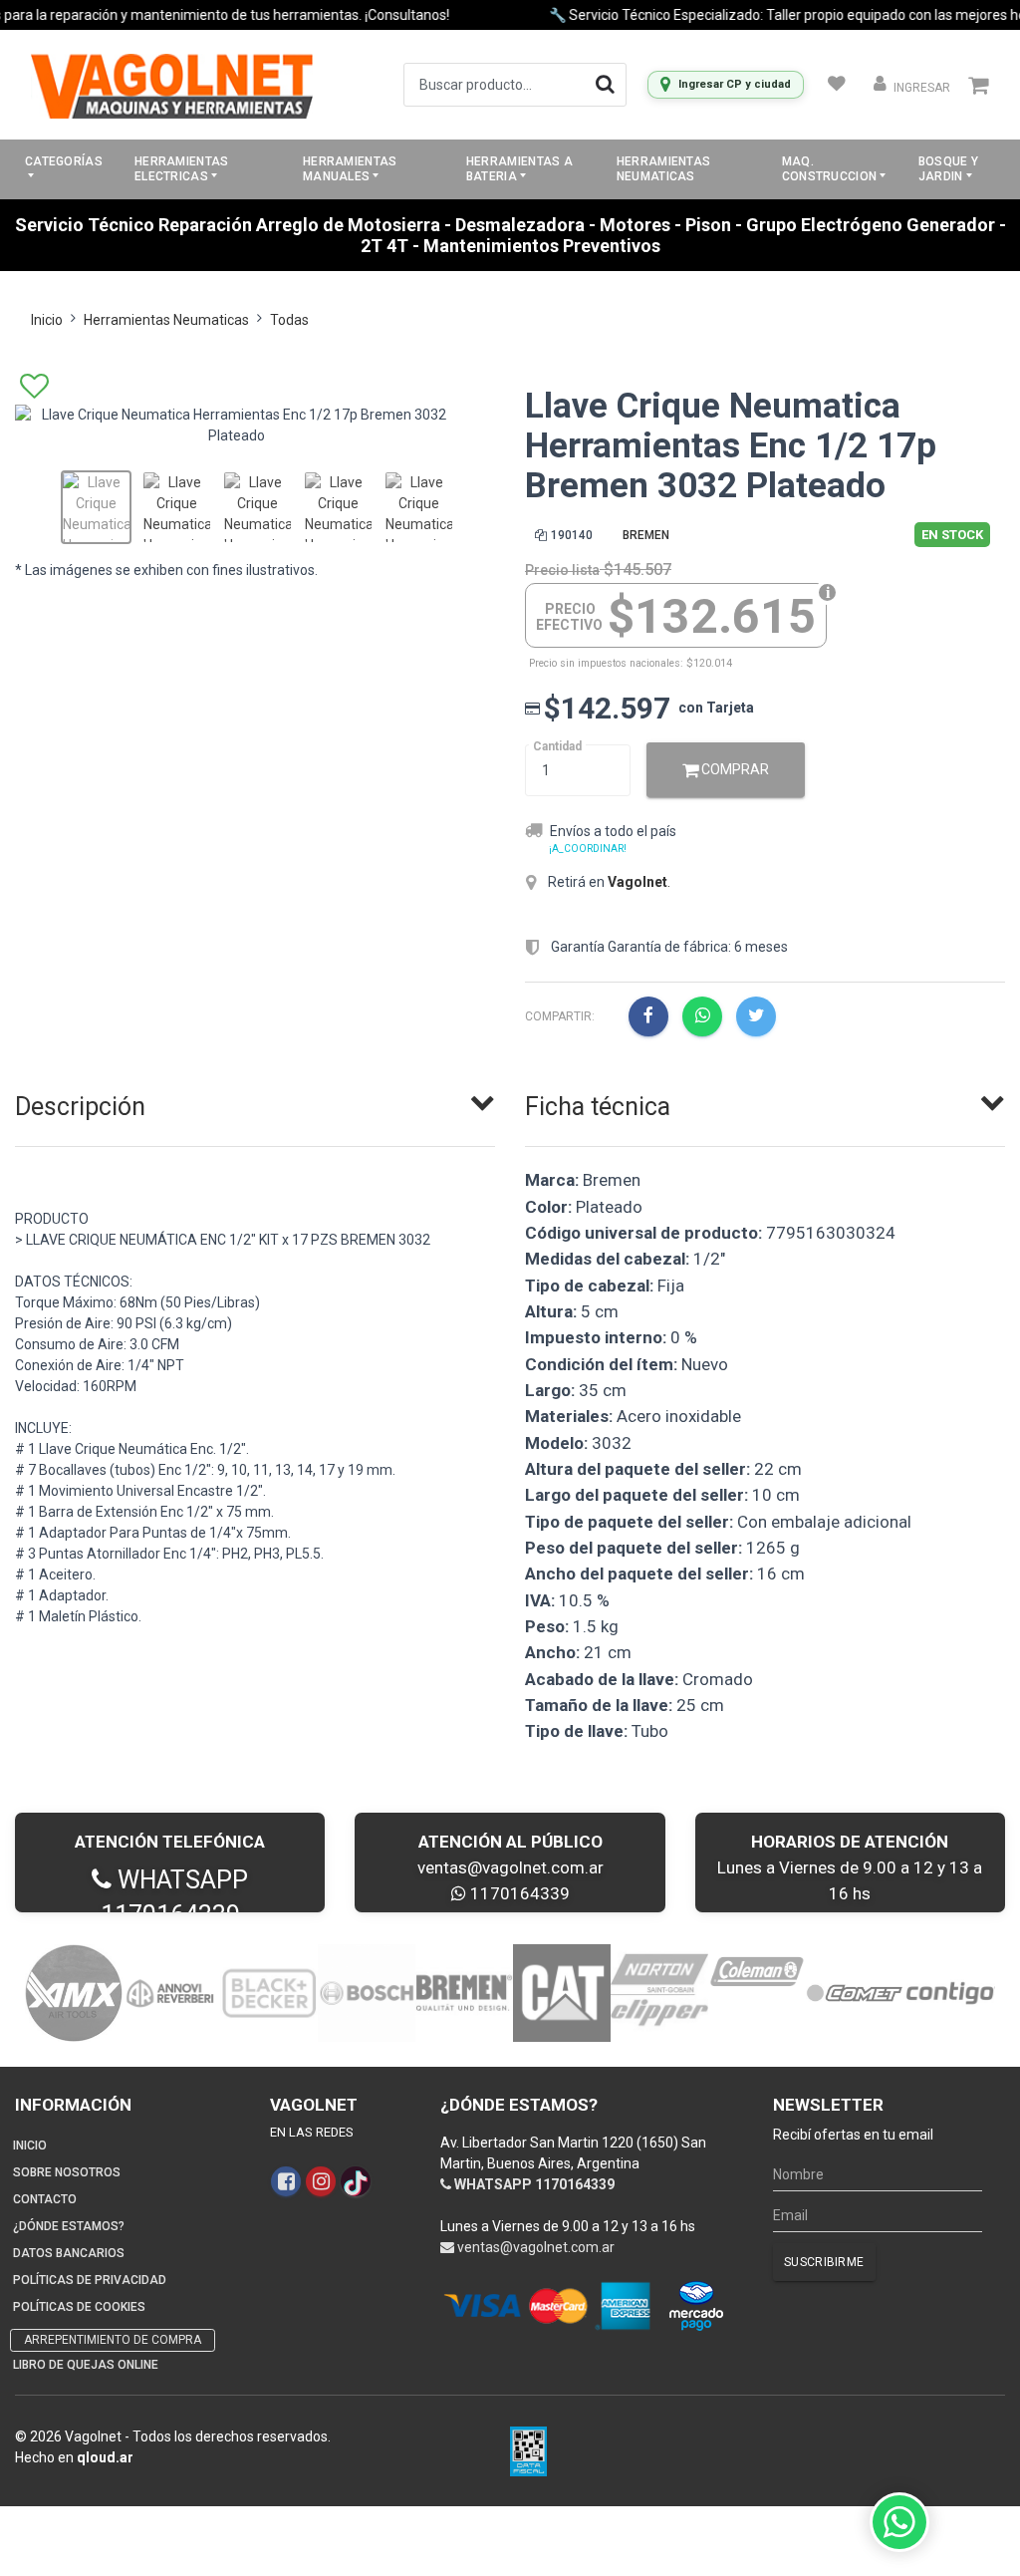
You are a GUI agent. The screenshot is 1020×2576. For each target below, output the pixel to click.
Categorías (64, 161)
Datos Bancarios (69, 2253)
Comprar (734, 769)
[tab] (255, 1102)
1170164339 (518, 1893)
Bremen (646, 535)
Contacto (45, 2199)
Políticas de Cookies (79, 2307)
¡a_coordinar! (588, 849)
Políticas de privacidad (90, 2280)
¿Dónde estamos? (69, 2226)
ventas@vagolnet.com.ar (510, 1867)
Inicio (47, 320)
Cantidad (557, 746)
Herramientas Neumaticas (664, 169)
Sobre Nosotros (67, 2172)
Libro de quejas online (86, 2365)
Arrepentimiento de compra (113, 2340)
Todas (289, 320)
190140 (572, 535)
